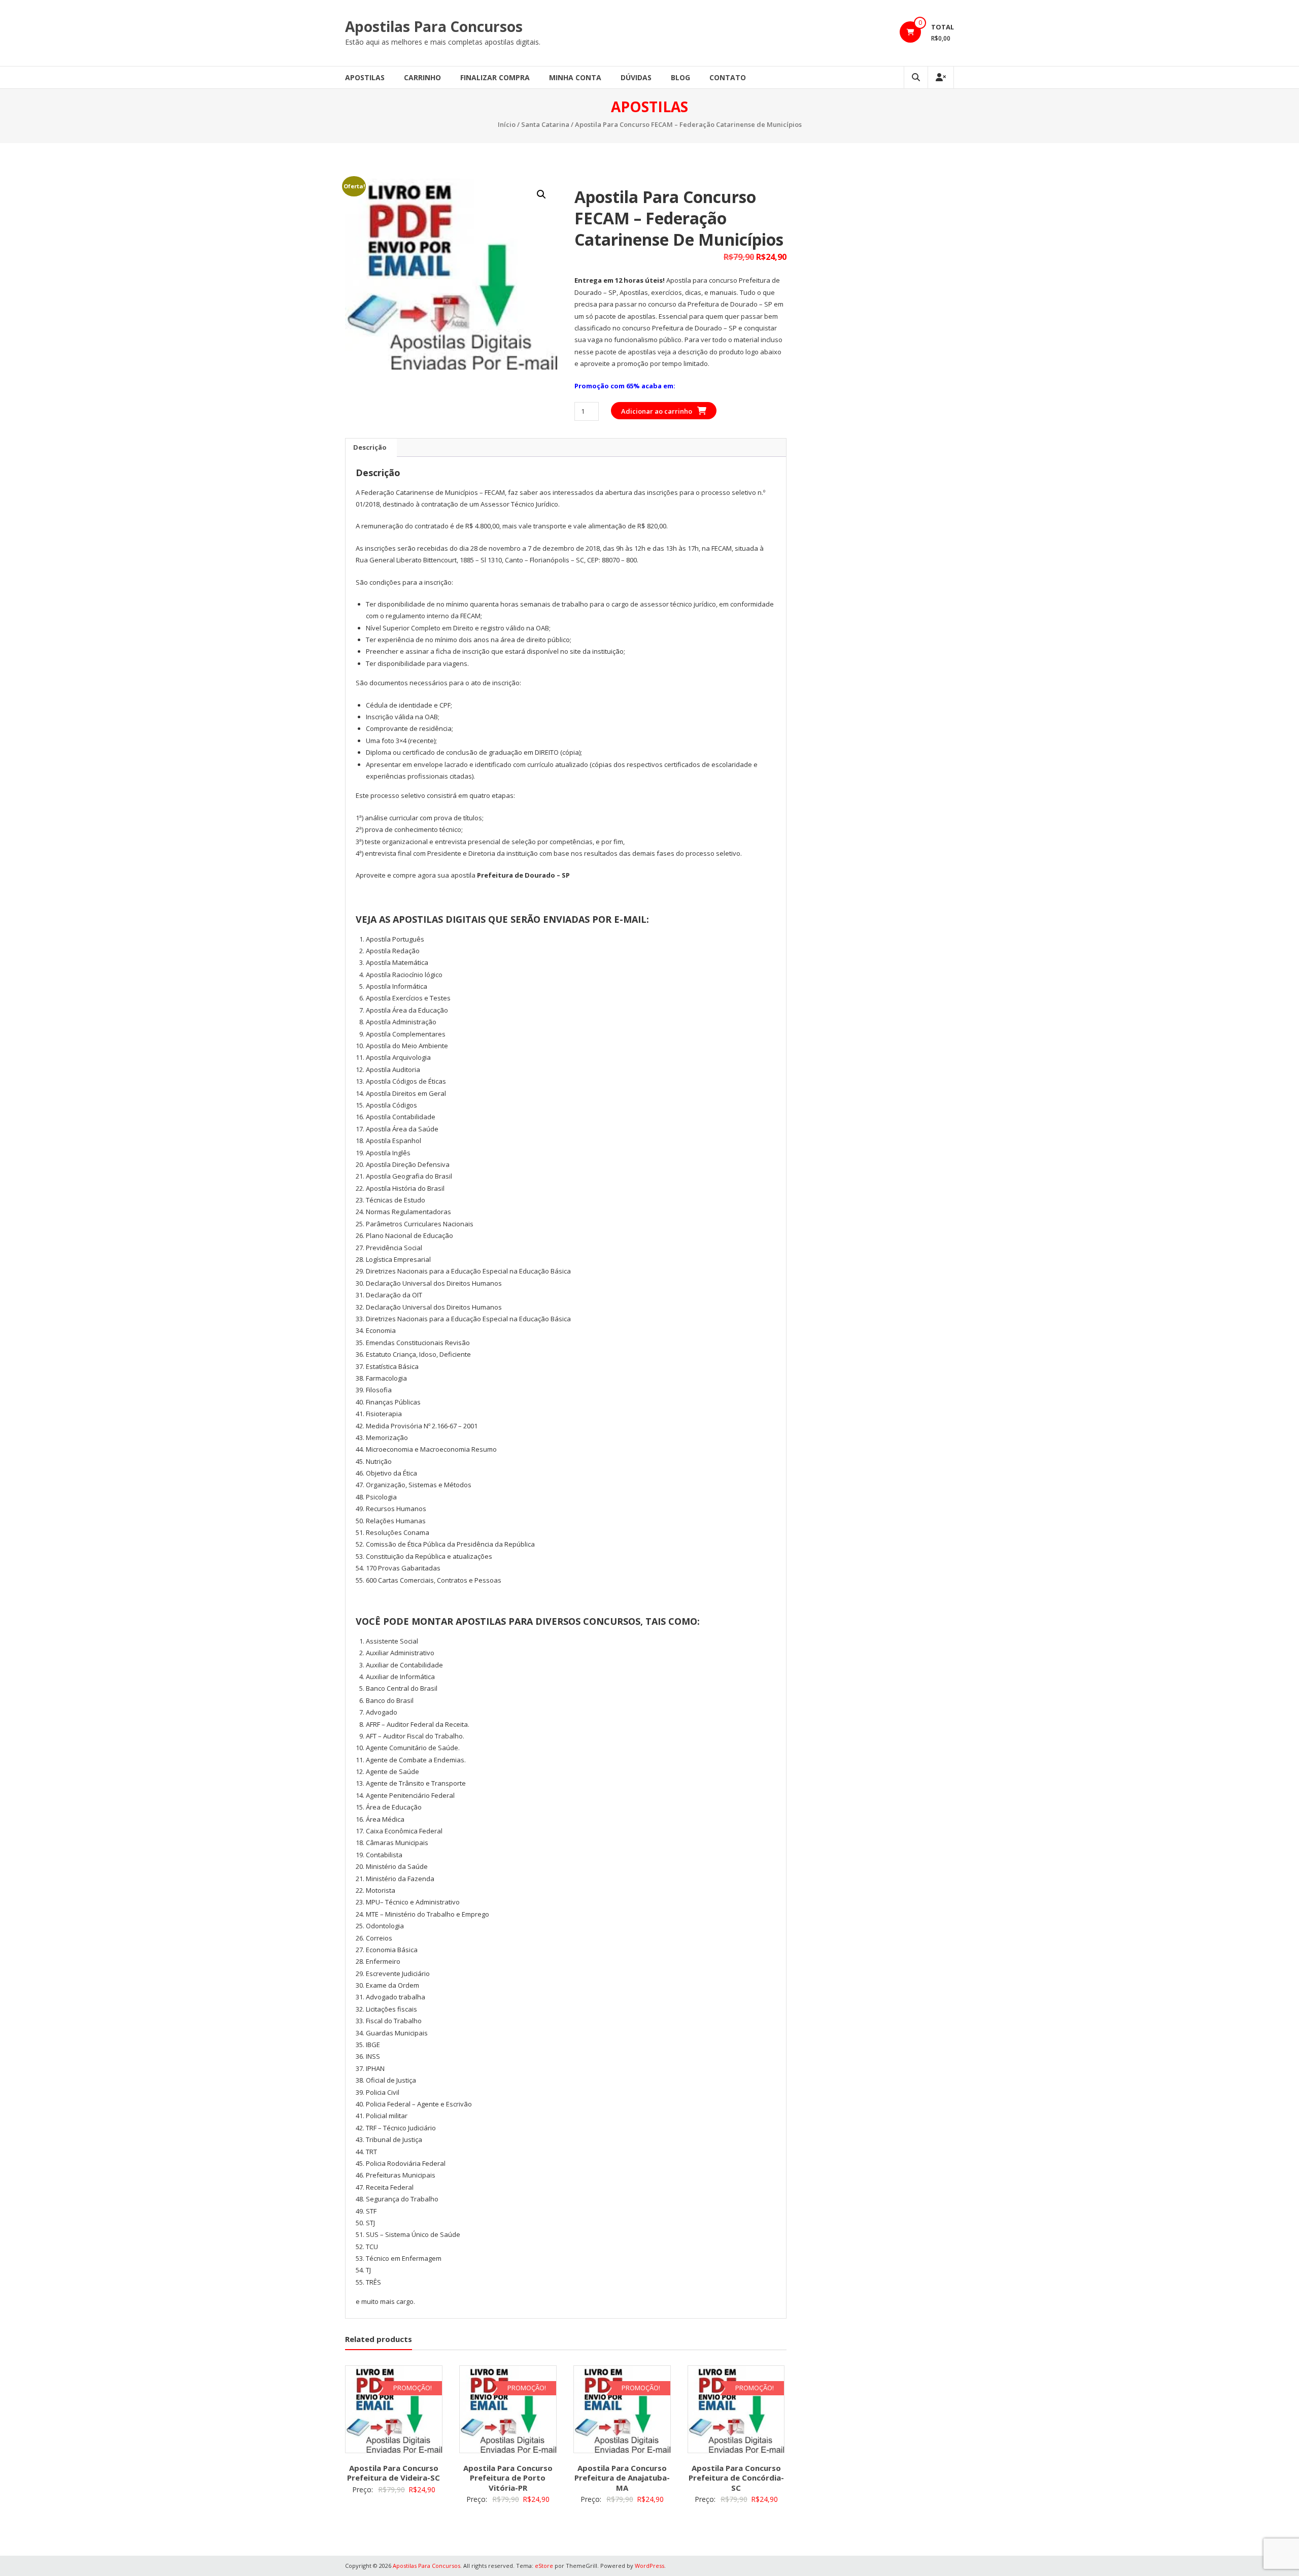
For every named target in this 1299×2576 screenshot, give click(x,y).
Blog (680, 77)
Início (507, 124)
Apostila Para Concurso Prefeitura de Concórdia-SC (736, 2478)
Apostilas (365, 77)
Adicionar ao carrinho (657, 411)
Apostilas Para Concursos (434, 26)
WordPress (649, 2566)
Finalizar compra (495, 77)
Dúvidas (636, 77)
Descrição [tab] (370, 447)
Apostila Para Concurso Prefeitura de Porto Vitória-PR (508, 2478)
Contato (728, 77)
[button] (541, 194)
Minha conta (575, 77)
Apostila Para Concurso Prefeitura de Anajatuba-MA (622, 2478)
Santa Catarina (545, 124)
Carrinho (422, 77)
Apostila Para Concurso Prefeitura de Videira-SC (394, 2473)
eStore (544, 2566)
